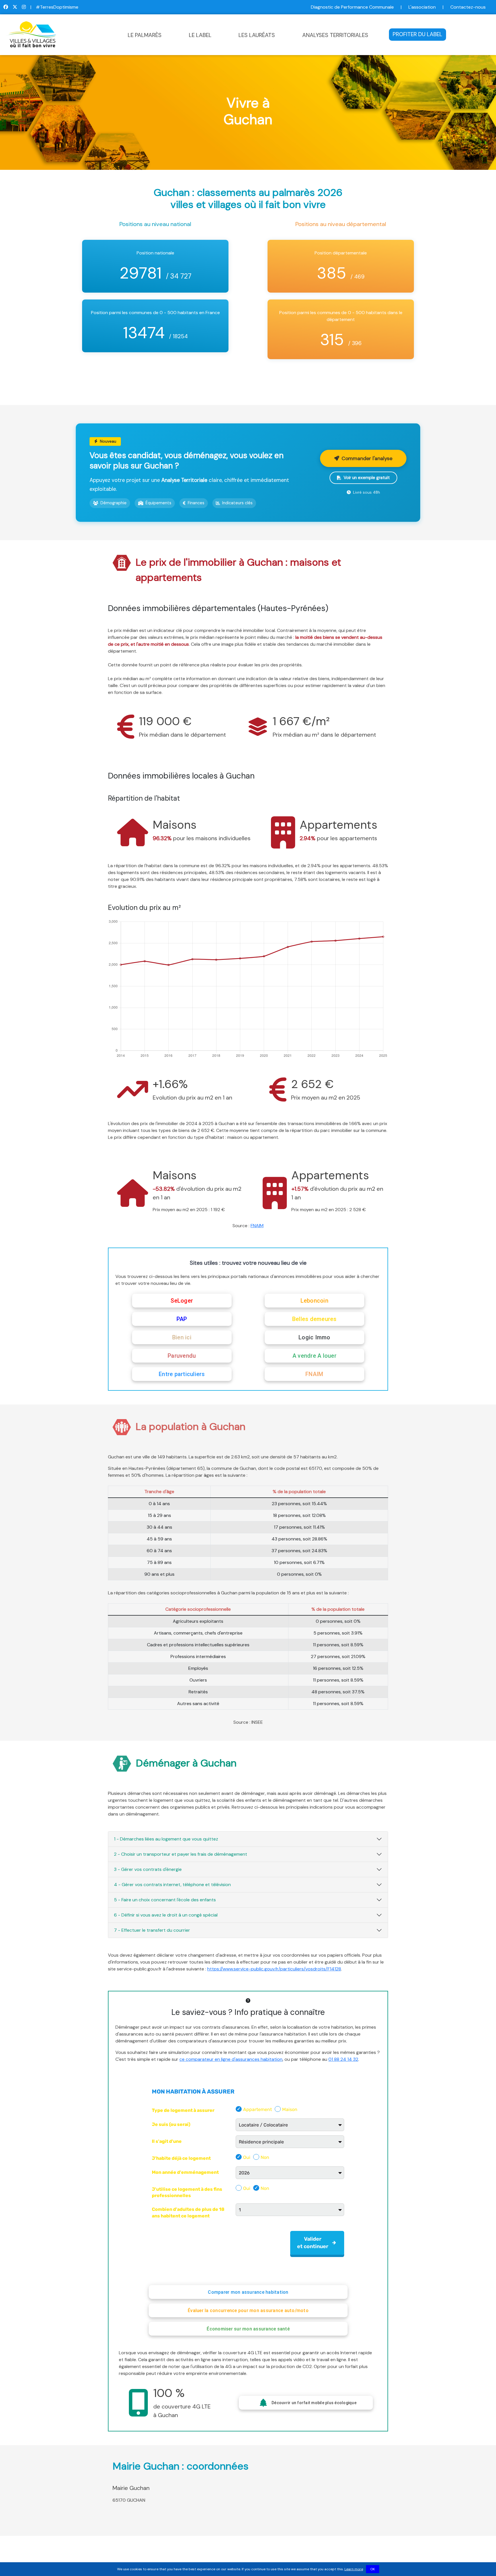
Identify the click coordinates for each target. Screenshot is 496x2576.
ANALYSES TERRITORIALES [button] (335, 35)
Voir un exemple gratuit (367, 478)
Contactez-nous (468, 7)
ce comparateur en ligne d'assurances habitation (231, 2059)
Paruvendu (182, 1356)
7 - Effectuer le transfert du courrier (152, 1930)
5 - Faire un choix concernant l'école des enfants (165, 1900)
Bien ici (182, 1337)
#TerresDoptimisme (57, 7)
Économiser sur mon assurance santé (248, 2329)
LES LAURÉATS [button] (257, 35)
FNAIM (257, 1226)
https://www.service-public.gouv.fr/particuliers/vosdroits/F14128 (274, 1969)
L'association (422, 7)
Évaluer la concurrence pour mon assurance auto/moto (248, 2311)
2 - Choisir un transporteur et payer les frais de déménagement (181, 1854)
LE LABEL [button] (200, 35)
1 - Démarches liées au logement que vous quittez (166, 1839)
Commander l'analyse (367, 458)
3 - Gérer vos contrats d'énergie (148, 1869)
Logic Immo (314, 1337)
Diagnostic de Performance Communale (352, 7)
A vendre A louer (314, 1356)
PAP (182, 1319)
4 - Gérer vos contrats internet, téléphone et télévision (172, 1885)
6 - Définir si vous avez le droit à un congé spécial (166, 1915)
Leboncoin (314, 1301)
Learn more (354, 2569)
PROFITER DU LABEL (417, 34)
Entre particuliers (182, 1374)
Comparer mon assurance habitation (248, 2292)
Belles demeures (314, 1319)
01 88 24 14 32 (343, 2059)
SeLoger (182, 1301)
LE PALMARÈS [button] (145, 35)
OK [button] (373, 2569)
